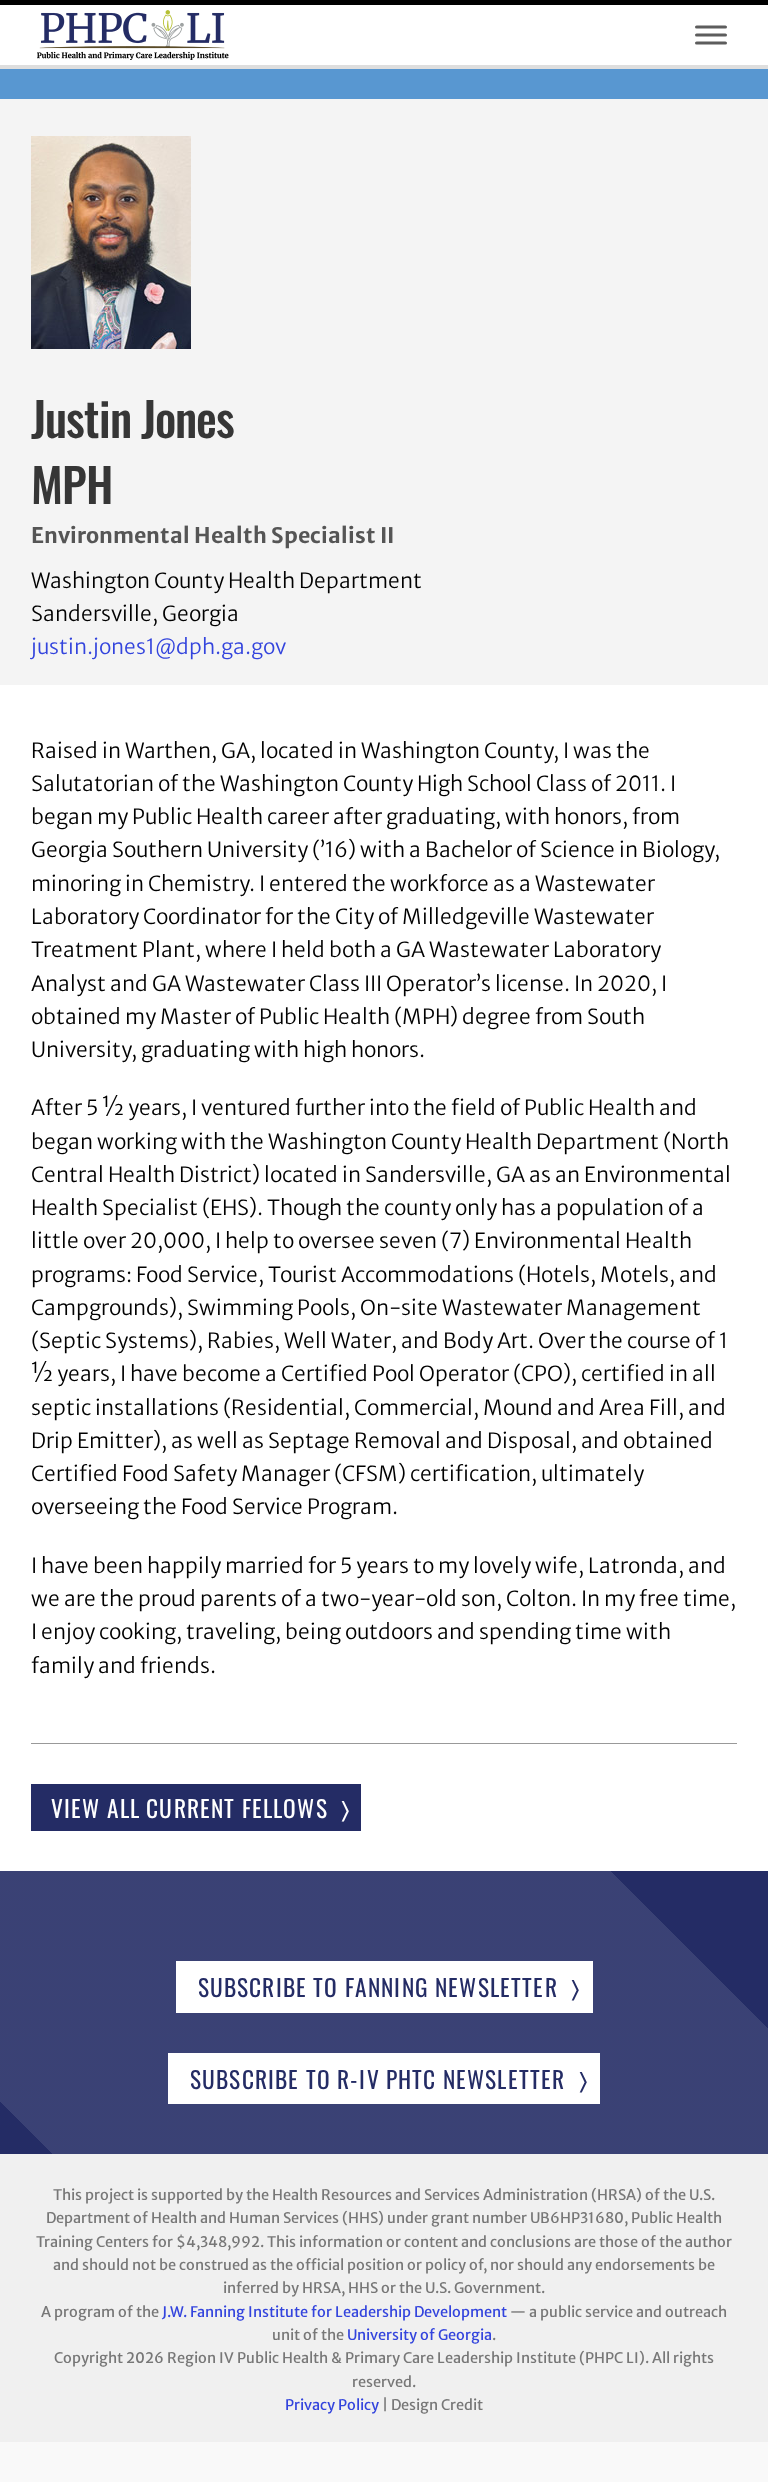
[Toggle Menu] (711, 35)
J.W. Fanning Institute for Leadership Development (334, 2312)
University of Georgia (419, 2335)
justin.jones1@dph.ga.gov (158, 647)
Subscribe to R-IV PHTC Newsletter (378, 2078)
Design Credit (437, 2405)
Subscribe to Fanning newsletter (378, 1986)
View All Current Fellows (189, 1807)
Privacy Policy (332, 2405)
